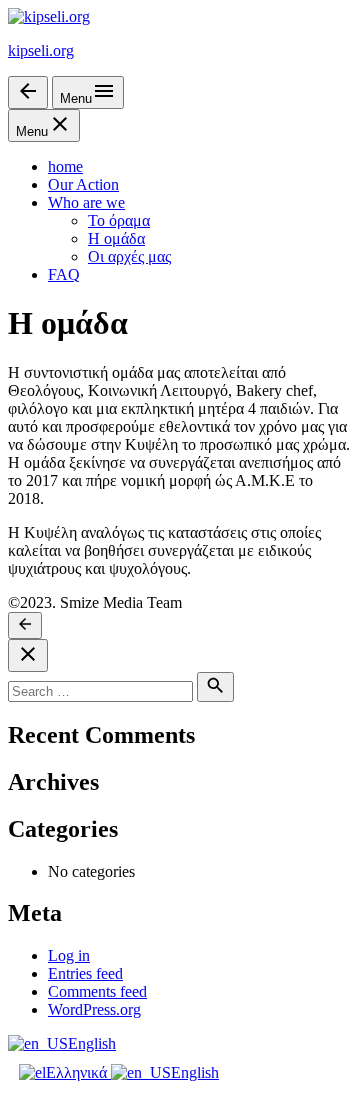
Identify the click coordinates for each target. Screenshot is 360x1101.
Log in (69, 955)
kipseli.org (41, 50)
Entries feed (85, 973)
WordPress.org (94, 1009)
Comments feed (97, 991)
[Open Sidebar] (28, 92)
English (92, 1043)
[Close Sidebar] (28, 655)
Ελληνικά (78, 1072)
